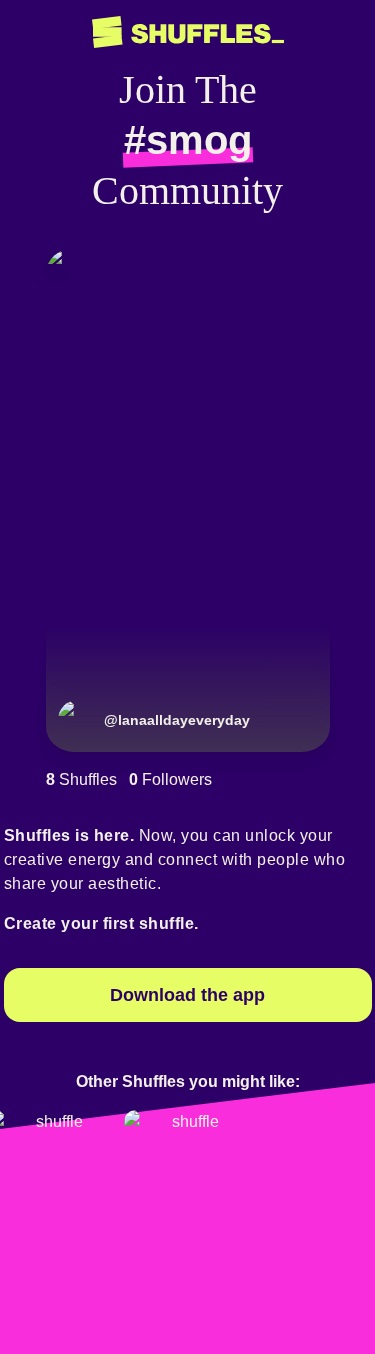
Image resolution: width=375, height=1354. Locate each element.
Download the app (187, 995)
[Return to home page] (188, 32)
